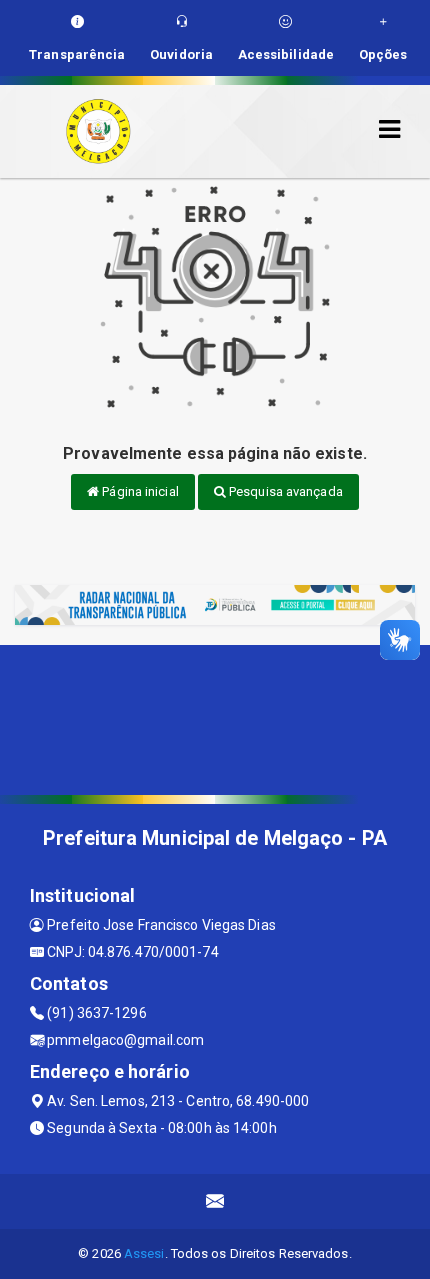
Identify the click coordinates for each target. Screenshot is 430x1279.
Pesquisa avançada (284, 491)
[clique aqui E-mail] (215, 1201)
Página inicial (139, 491)
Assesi (144, 1253)
